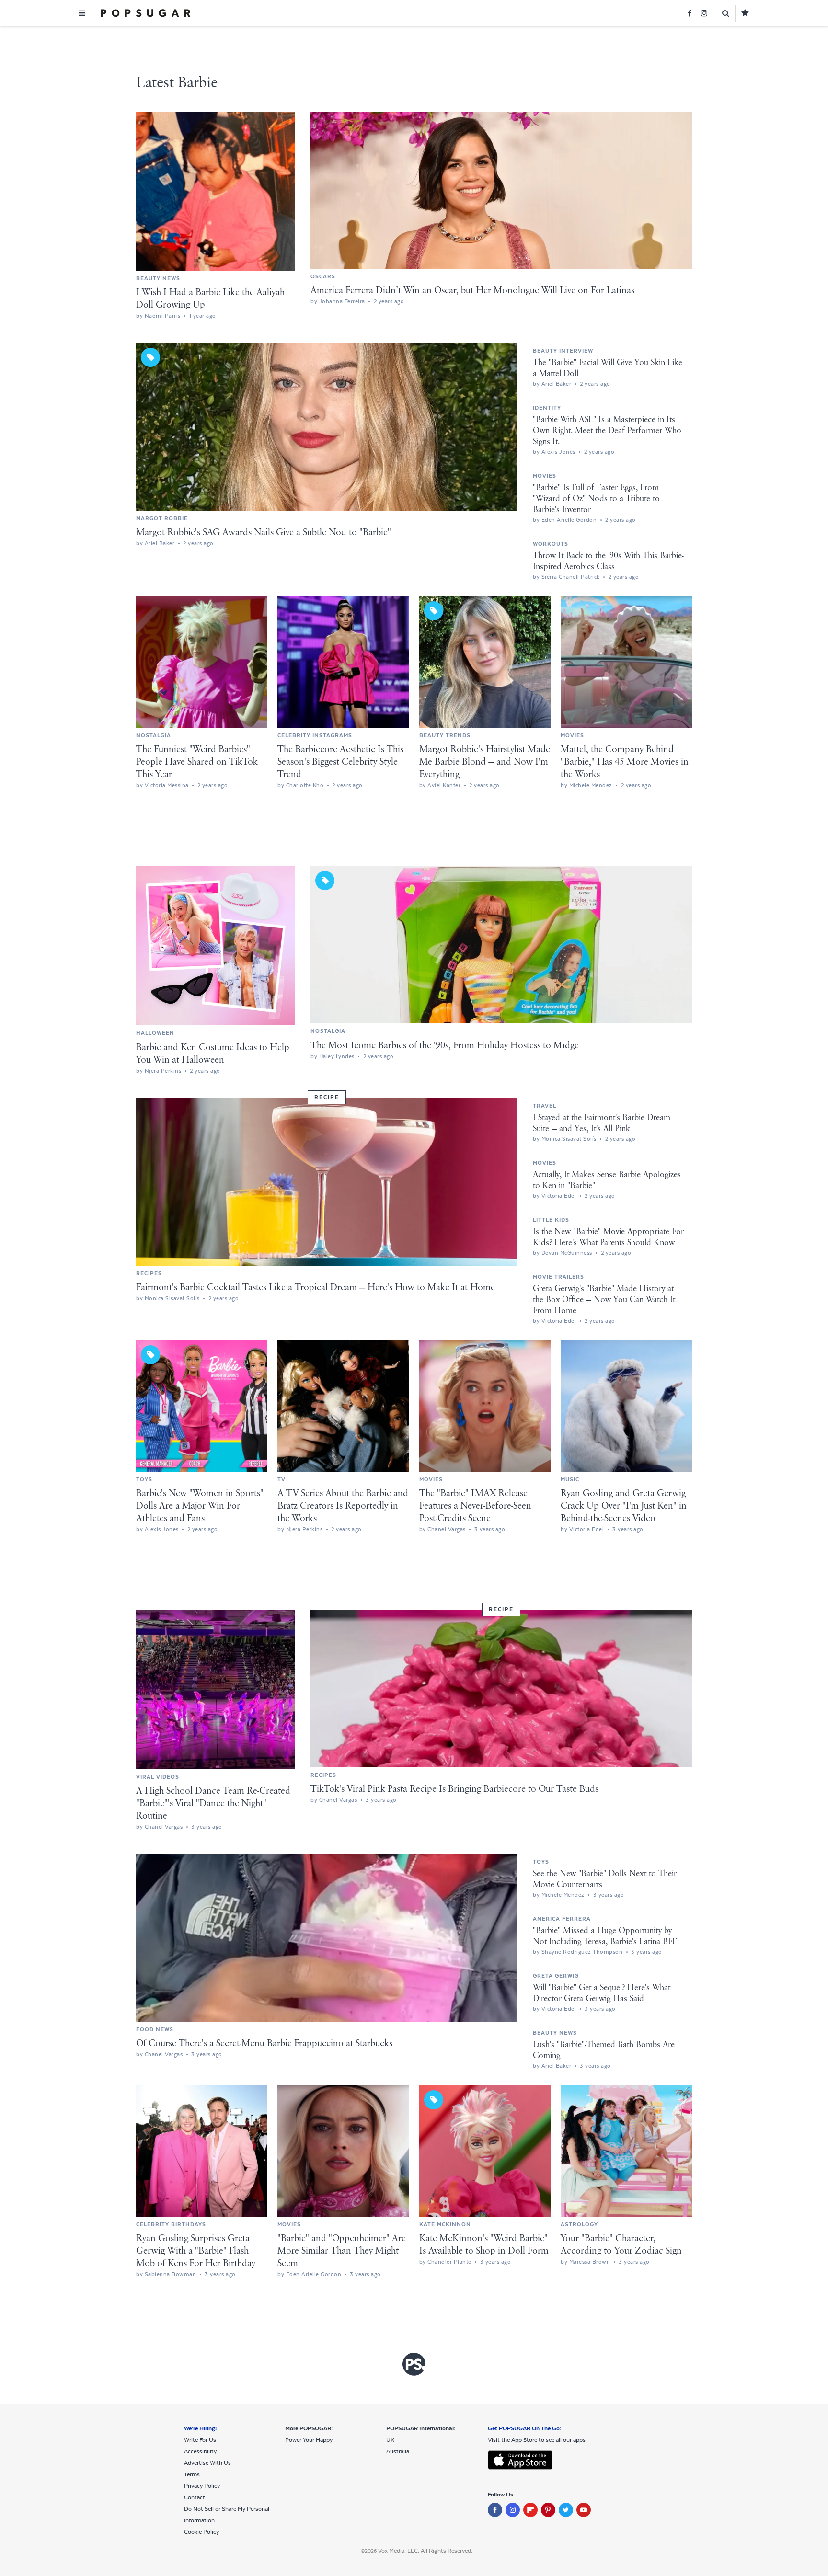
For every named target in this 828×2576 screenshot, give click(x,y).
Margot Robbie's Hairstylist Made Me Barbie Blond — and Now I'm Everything (485, 762)
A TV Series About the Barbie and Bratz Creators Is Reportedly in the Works (343, 1506)
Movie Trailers (558, 1277)
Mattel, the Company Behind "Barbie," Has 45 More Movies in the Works (625, 762)
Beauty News (158, 278)
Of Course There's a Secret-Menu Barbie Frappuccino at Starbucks (264, 2044)
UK (390, 2440)
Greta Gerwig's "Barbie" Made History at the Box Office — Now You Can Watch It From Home (604, 1300)
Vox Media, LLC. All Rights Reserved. (425, 2551)
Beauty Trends (445, 735)
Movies (545, 476)
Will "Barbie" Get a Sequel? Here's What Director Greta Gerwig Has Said (602, 1993)
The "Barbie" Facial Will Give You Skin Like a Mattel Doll (608, 368)
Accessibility (200, 2451)
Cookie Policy (201, 2532)
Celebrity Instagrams (315, 735)
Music (570, 1479)
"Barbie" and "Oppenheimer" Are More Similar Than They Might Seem (342, 2251)
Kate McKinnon (445, 2224)
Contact (195, 2497)
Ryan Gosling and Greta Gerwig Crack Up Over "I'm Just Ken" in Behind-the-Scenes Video (624, 1506)
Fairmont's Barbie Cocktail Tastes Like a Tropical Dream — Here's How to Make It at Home (316, 1288)
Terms (192, 2474)
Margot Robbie (162, 518)
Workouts (551, 544)
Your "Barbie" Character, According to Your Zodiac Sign (621, 2245)
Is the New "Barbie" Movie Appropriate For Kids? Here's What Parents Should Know (608, 1237)
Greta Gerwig (556, 1976)
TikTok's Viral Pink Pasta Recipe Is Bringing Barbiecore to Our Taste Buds (454, 1789)
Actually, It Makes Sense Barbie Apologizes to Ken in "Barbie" (607, 1180)
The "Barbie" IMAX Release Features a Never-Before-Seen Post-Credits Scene (475, 1506)
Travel (545, 1106)
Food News (155, 2029)
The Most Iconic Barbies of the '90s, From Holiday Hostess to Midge (445, 1046)
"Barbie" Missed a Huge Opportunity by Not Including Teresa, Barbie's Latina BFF (605, 1936)
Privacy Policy (202, 2486)
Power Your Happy (309, 2440)
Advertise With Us (207, 2463)
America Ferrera (562, 1919)
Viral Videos (158, 1777)
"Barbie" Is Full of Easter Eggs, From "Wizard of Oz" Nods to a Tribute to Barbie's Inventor (596, 499)
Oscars (323, 276)
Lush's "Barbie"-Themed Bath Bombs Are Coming (604, 2050)
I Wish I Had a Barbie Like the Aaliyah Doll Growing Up (210, 299)
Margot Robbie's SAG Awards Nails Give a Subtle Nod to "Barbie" (264, 532)
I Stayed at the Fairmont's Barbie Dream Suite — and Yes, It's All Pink (602, 1123)
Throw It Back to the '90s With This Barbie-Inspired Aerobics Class (608, 561)
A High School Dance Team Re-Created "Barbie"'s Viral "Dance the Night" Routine (213, 1803)
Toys (144, 1479)
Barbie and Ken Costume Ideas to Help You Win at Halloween (213, 1054)
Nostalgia (154, 735)
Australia (398, 2451)
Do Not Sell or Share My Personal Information (227, 2515)
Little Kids (551, 1220)
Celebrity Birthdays (171, 2224)
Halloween (155, 1033)
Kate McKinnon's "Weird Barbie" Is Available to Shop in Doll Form (484, 2245)
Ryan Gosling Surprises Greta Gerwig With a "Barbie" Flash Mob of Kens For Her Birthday (196, 2251)
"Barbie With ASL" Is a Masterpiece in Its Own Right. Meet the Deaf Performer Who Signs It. (607, 431)
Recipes (149, 1273)
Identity (547, 408)
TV (282, 1479)
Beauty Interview (563, 351)
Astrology (579, 2224)
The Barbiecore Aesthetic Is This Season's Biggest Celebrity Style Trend (340, 762)
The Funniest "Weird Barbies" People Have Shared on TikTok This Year (197, 762)
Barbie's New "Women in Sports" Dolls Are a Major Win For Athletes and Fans (200, 1506)
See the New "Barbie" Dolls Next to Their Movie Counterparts (605, 1879)
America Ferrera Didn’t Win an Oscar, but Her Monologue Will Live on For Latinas (472, 291)
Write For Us (200, 2440)
